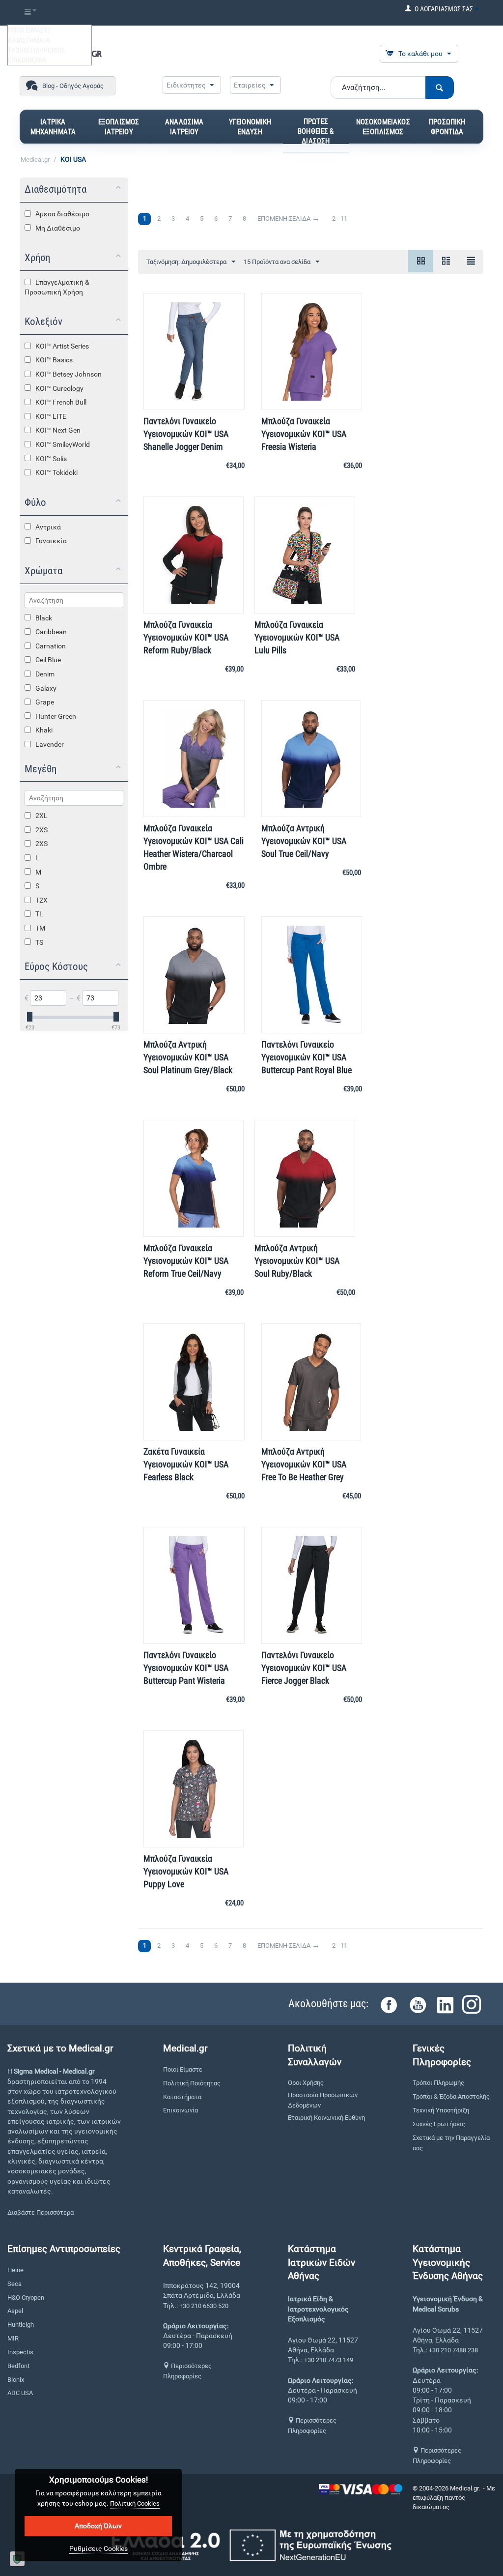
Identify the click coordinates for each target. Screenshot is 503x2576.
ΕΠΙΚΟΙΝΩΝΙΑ (27, 60)
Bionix (16, 2380)
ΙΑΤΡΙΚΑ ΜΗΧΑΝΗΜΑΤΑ (53, 127)
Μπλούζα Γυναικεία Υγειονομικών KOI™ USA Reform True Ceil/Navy (186, 1261)
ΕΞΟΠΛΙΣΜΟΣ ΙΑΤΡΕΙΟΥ (119, 127)
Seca (14, 2284)
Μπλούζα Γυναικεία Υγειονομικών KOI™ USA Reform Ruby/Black (186, 637)
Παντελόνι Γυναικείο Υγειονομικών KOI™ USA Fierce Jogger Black (304, 1668)
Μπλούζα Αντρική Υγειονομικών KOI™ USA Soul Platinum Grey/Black (188, 1057)
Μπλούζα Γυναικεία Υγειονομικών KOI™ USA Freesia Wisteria (304, 434)
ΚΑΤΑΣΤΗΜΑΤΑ (29, 40)
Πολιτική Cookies (135, 2503)
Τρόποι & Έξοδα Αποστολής (451, 2096)
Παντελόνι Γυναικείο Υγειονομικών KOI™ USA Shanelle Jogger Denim (186, 434)
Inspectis (20, 2352)
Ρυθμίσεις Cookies (98, 2548)
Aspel (15, 2311)
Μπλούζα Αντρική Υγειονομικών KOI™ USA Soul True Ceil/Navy (304, 841)
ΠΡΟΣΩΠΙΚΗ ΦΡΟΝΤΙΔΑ (447, 127)
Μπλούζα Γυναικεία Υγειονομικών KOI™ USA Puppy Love (186, 1871)
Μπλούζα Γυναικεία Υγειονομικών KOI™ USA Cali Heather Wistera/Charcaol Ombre (194, 847)
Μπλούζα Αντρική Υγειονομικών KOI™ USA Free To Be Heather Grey (304, 1464)
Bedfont (18, 2366)
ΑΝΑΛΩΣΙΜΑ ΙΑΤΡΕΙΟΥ (184, 127)
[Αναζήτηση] (440, 88)
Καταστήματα (182, 2097)
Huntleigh (21, 2325)
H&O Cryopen (26, 2298)
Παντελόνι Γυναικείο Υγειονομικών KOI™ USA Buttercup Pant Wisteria (186, 1668)
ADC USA (20, 2393)
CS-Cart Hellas (471, 2507)
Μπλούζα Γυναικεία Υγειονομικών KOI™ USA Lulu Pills (297, 637)
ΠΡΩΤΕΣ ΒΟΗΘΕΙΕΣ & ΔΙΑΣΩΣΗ (316, 131)
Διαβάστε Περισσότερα (41, 2212)
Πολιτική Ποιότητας (192, 2083)
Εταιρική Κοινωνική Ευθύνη (326, 2118)
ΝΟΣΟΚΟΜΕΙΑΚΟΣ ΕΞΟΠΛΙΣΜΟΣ (383, 127)
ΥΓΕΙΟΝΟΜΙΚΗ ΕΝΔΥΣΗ (250, 127)
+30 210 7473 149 (329, 2360)
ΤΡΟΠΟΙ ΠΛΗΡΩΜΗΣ (36, 50)
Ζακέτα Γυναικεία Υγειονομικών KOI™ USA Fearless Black (186, 1464)
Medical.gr (35, 160)
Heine (15, 2270)
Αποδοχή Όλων (98, 2526)
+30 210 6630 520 (204, 2306)
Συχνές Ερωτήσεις (439, 2124)
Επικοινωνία (181, 2110)
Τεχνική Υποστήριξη (441, 2110)
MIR (13, 2338)
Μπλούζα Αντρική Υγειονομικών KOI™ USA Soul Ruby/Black (297, 1261)
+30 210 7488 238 (453, 2350)
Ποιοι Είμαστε (183, 2069)
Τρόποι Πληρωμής (438, 2083)
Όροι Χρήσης (306, 2083)
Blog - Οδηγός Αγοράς (73, 86)
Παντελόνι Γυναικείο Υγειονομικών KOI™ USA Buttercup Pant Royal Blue (307, 1057)
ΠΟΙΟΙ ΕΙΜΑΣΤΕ (29, 30)
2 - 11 (340, 219)
